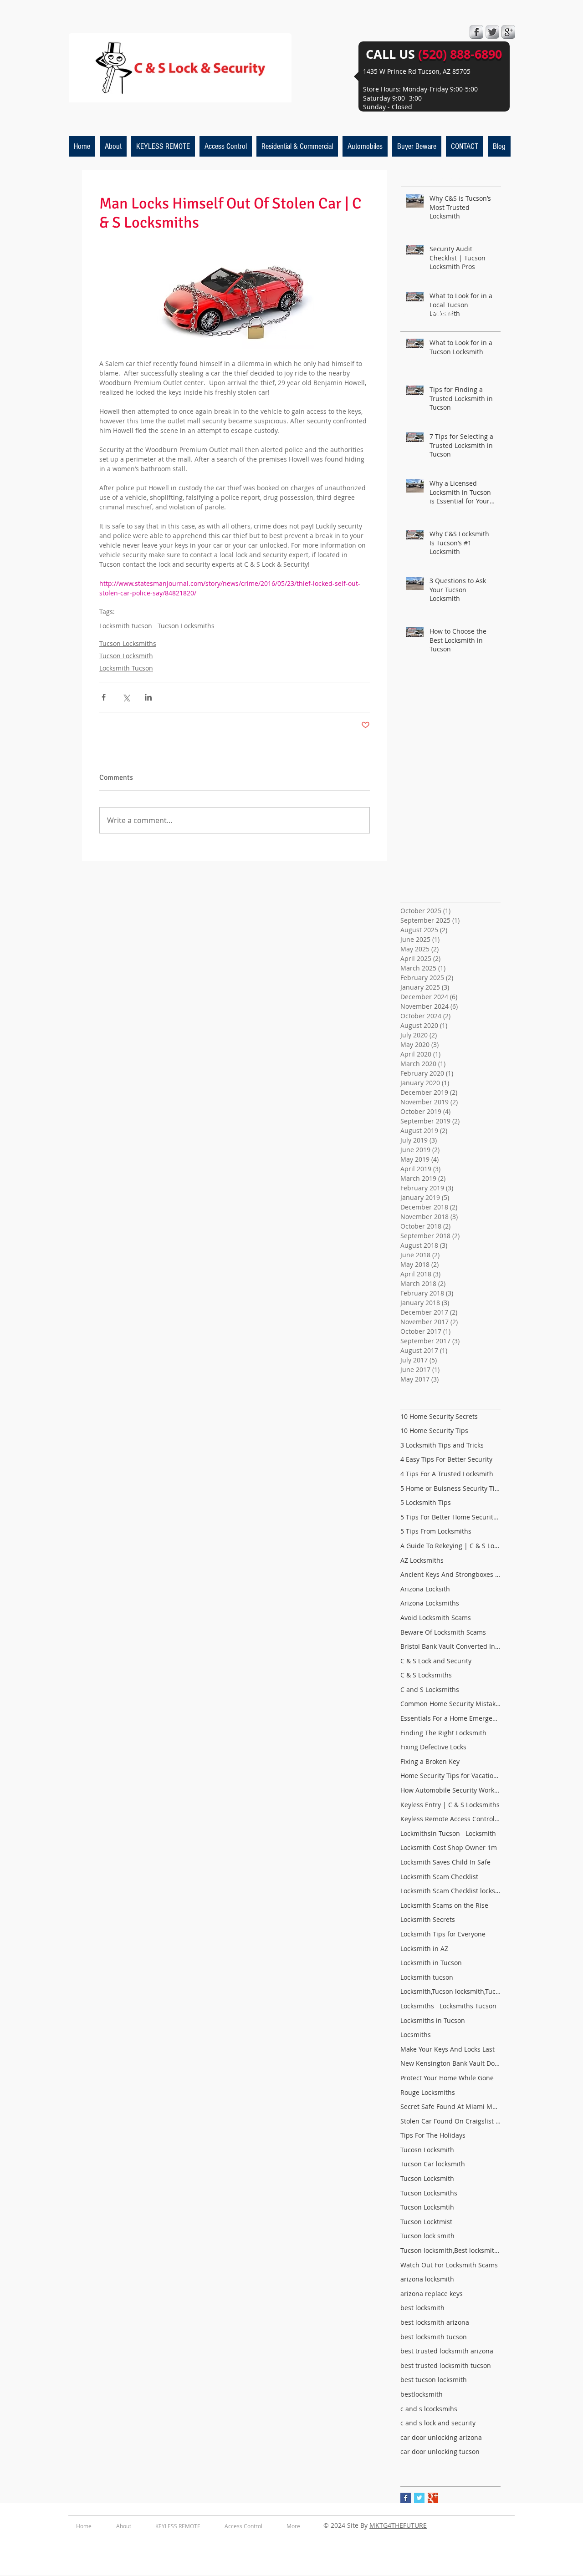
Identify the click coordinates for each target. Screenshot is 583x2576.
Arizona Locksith (425, 1589)
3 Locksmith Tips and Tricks (442, 1445)
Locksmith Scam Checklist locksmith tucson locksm (450, 1891)
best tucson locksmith (434, 2380)
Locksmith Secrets (428, 1919)
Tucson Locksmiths (186, 626)
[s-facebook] (476, 32)
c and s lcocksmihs (429, 2409)
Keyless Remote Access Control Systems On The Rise (450, 1819)
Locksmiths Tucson (468, 2006)
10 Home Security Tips (434, 1430)
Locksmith (481, 1833)
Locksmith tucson (126, 626)
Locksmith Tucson (126, 668)
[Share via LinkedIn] (148, 697)
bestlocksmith (422, 2394)
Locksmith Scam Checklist (439, 1877)
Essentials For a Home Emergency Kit (450, 1718)
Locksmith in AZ (424, 1949)
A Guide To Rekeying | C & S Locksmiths (450, 1546)
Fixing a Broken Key (430, 1761)
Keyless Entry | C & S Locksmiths (450, 1805)
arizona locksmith (427, 2279)
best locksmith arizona (435, 2322)
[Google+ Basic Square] (433, 2498)
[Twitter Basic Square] (419, 2498)
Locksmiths (417, 2006)
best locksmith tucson (434, 2337)
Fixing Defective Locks (433, 1747)
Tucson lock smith (427, 2236)
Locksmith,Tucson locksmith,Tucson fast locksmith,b (450, 1991)
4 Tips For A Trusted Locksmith (447, 1474)
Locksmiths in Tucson (433, 2020)
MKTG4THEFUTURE (398, 2525)
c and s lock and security (438, 2423)
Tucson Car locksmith (433, 2164)
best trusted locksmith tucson (446, 2365)
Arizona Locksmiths (430, 1603)
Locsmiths (416, 2035)
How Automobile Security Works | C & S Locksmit (450, 1790)
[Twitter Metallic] (492, 32)
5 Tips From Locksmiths (436, 1531)
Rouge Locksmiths (428, 2092)
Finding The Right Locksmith (443, 1733)
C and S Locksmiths (430, 1689)
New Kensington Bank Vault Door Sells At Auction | (450, 2063)
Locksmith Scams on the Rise (444, 1905)
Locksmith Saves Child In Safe (445, 1862)
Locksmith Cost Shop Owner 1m (449, 1847)
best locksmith (422, 2308)
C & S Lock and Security (436, 1661)
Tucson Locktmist (426, 2222)
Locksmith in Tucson (431, 1963)
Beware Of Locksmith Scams (443, 1632)
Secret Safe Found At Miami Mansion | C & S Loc (450, 2106)
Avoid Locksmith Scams (436, 1618)
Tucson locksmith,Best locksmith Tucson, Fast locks (450, 2250)
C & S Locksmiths (426, 1675)
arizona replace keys (432, 2294)
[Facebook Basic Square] (406, 2498)
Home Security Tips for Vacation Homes (450, 1776)
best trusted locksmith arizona (447, 2351)
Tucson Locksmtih (427, 2207)
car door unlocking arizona (441, 2437)
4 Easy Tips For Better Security (446, 1459)
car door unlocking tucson (440, 2452)
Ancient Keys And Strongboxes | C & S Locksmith (450, 1574)
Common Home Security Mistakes (450, 1704)
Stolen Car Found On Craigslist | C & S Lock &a (450, 2121)
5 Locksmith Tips (426, 1502)
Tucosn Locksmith (427, 2150)
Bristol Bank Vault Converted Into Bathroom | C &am (450, 1646)
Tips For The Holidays (433, 2135)
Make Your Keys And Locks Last (447, 2049)
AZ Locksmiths (422, 1560)
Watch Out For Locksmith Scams (449, 2265)
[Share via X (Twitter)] (126, 697)
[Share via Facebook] (104, 697)
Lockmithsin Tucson (430, 1833)
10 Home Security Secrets (439, 1416)
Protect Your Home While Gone (447, 2078)
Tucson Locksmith (126, 656)
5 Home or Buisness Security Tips (450, 1488)
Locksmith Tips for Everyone (443, 1934)
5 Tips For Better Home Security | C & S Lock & (450, 1517)
